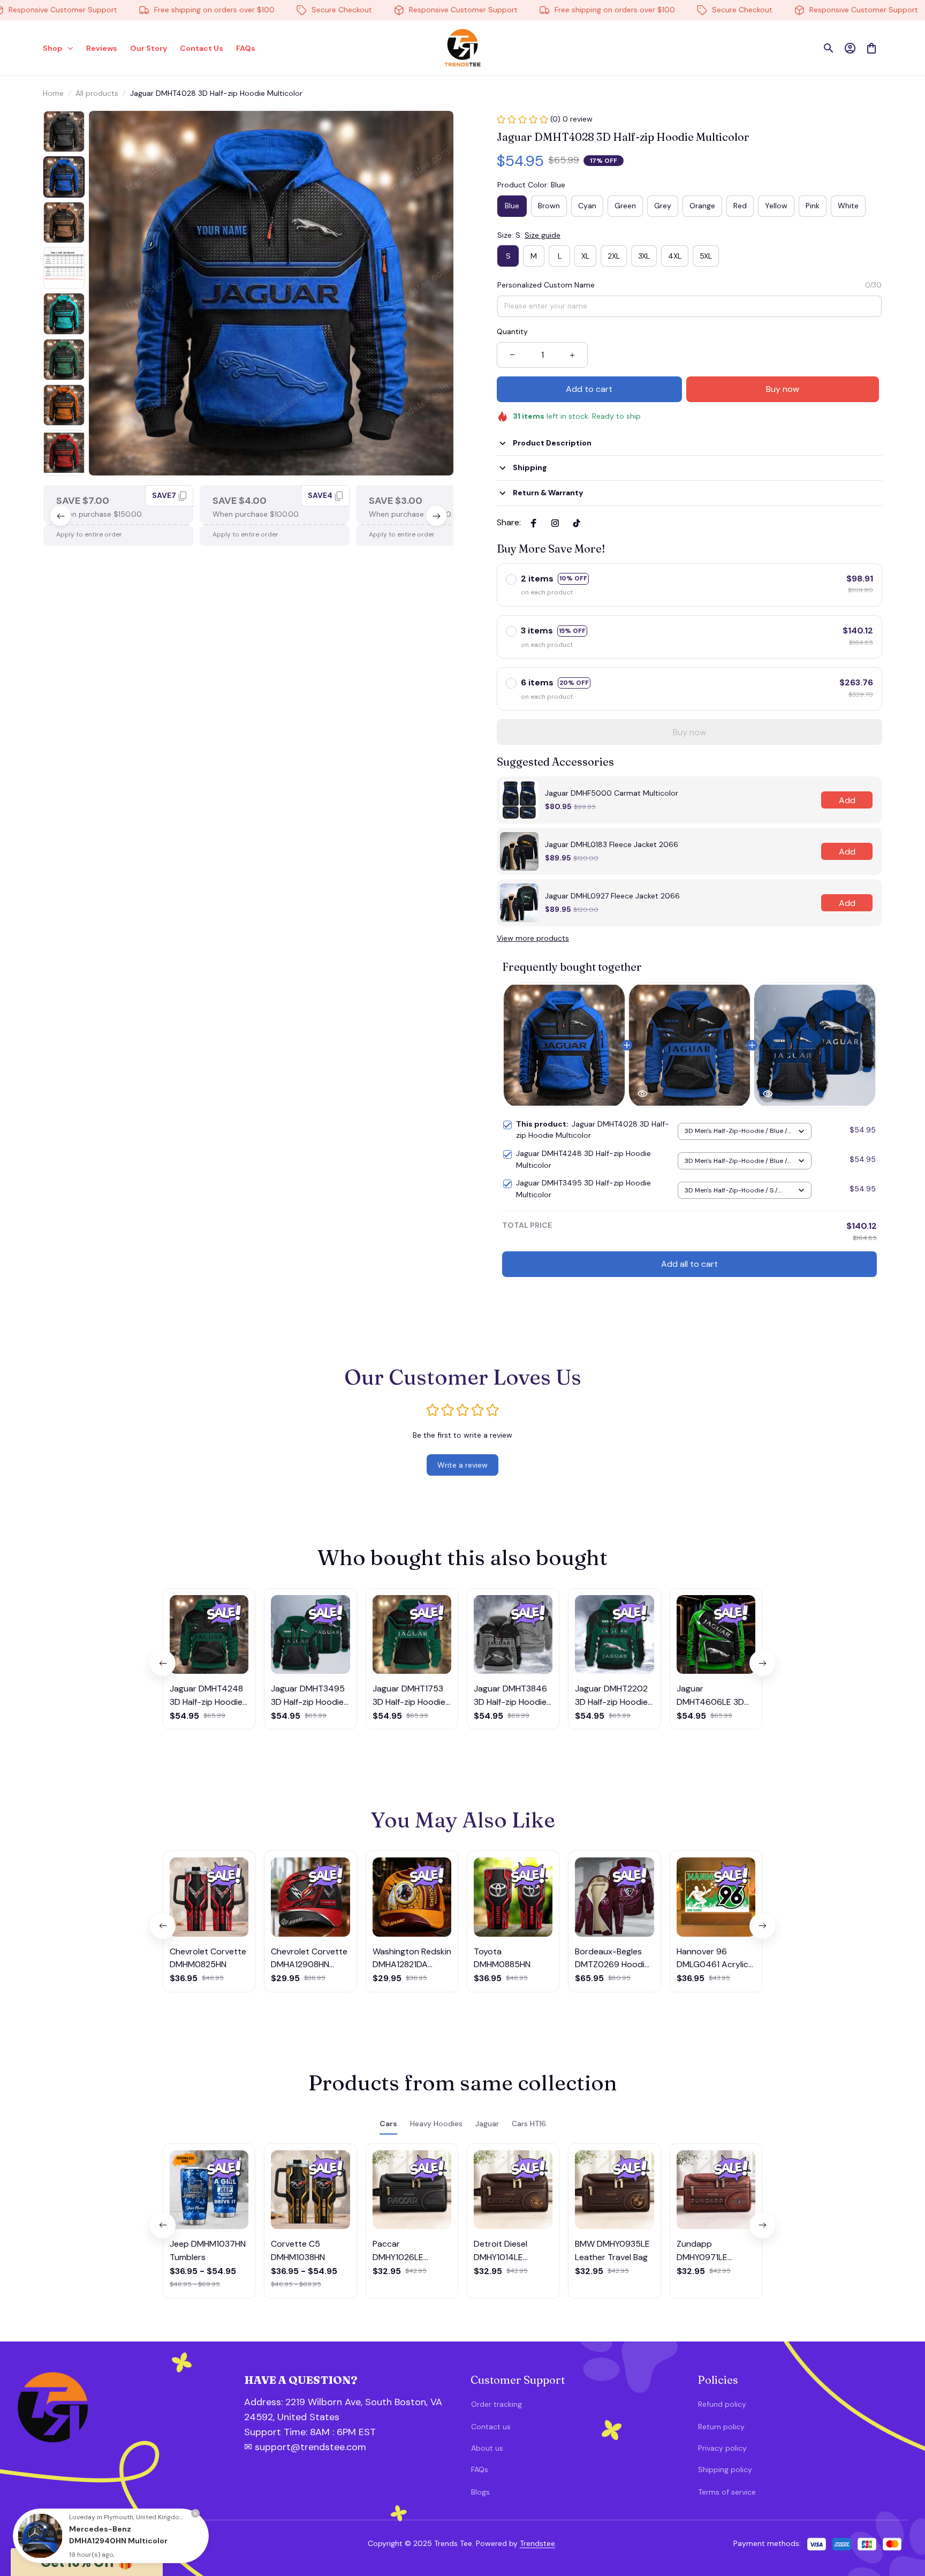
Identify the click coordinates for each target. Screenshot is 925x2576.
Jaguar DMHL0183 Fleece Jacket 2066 (612, 844)
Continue (810, 2515)
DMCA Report (146, 2543)
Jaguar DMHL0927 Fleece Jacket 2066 (612, 896)
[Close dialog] (901, 2370)
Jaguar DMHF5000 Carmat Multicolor (612, 793)
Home (53, 93)
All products (97, 93)
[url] (301, 2433)
